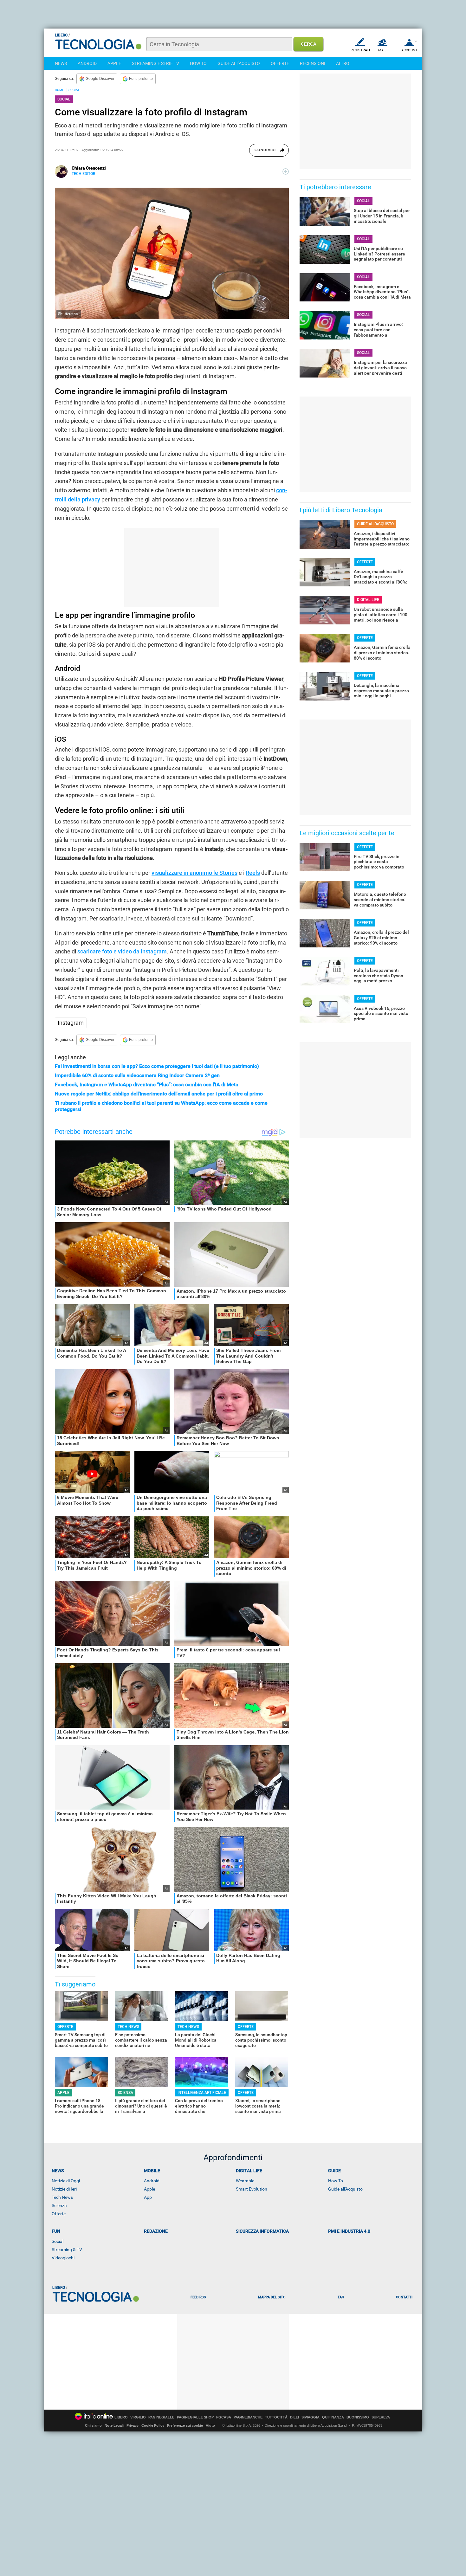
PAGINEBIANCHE (248, 2417)
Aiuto (210, 2425)
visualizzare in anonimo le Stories (194, 873)
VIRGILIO (138, 2417)
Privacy (133, 2425)
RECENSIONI (313, 63)
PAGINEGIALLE (161, 2417)
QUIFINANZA (333, 2417)
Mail (382, 50)
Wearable (245, 2181)
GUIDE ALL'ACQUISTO (239, 63)
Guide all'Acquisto (345, 2189)
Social (58, 2241)
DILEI (294, 2417)
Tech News (62, 2197)
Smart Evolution (252, 2189)
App (148, 2197)
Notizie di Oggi (66, 2181)
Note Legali (114, 2425)
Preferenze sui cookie (185, 2425)
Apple (149, 2189)
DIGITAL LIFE (368, 600)
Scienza (59, 2205)
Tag (341, 2297)
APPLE (114, 63)
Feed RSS (198, 2297)
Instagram (71, 1023)
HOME (59, 90)
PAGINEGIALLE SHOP (195, 2417)
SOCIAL (74, 90)
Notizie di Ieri (64, 2189)
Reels (253, 873)
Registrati (360, 50)
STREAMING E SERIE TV (155, 63)
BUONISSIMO (358, 2417)
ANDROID (87, 63)
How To (336, 2181)
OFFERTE (280, 63)
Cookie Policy (153, 2425)
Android (152, 2181)
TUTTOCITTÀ (276, 2417)
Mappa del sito (272, 2297)
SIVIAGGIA (311, 2417)
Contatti (404, 2297)
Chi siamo (93, 2425)
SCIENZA (125, 2093)
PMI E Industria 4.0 (349, 2231)
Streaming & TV (67, 2250)
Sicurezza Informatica (262, 2231)
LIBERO (121, 2417)
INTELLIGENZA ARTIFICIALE (202, 2093)
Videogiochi (63, 2258)
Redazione (156, 2231)
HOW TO (198, 63)
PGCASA (224, 2417)
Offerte (59, 2214)
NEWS (61, 63)
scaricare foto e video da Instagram (122, 951)
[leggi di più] (286, 171)
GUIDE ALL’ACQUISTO (375, 524)
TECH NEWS (128, 2027)
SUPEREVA (381, 2417)
